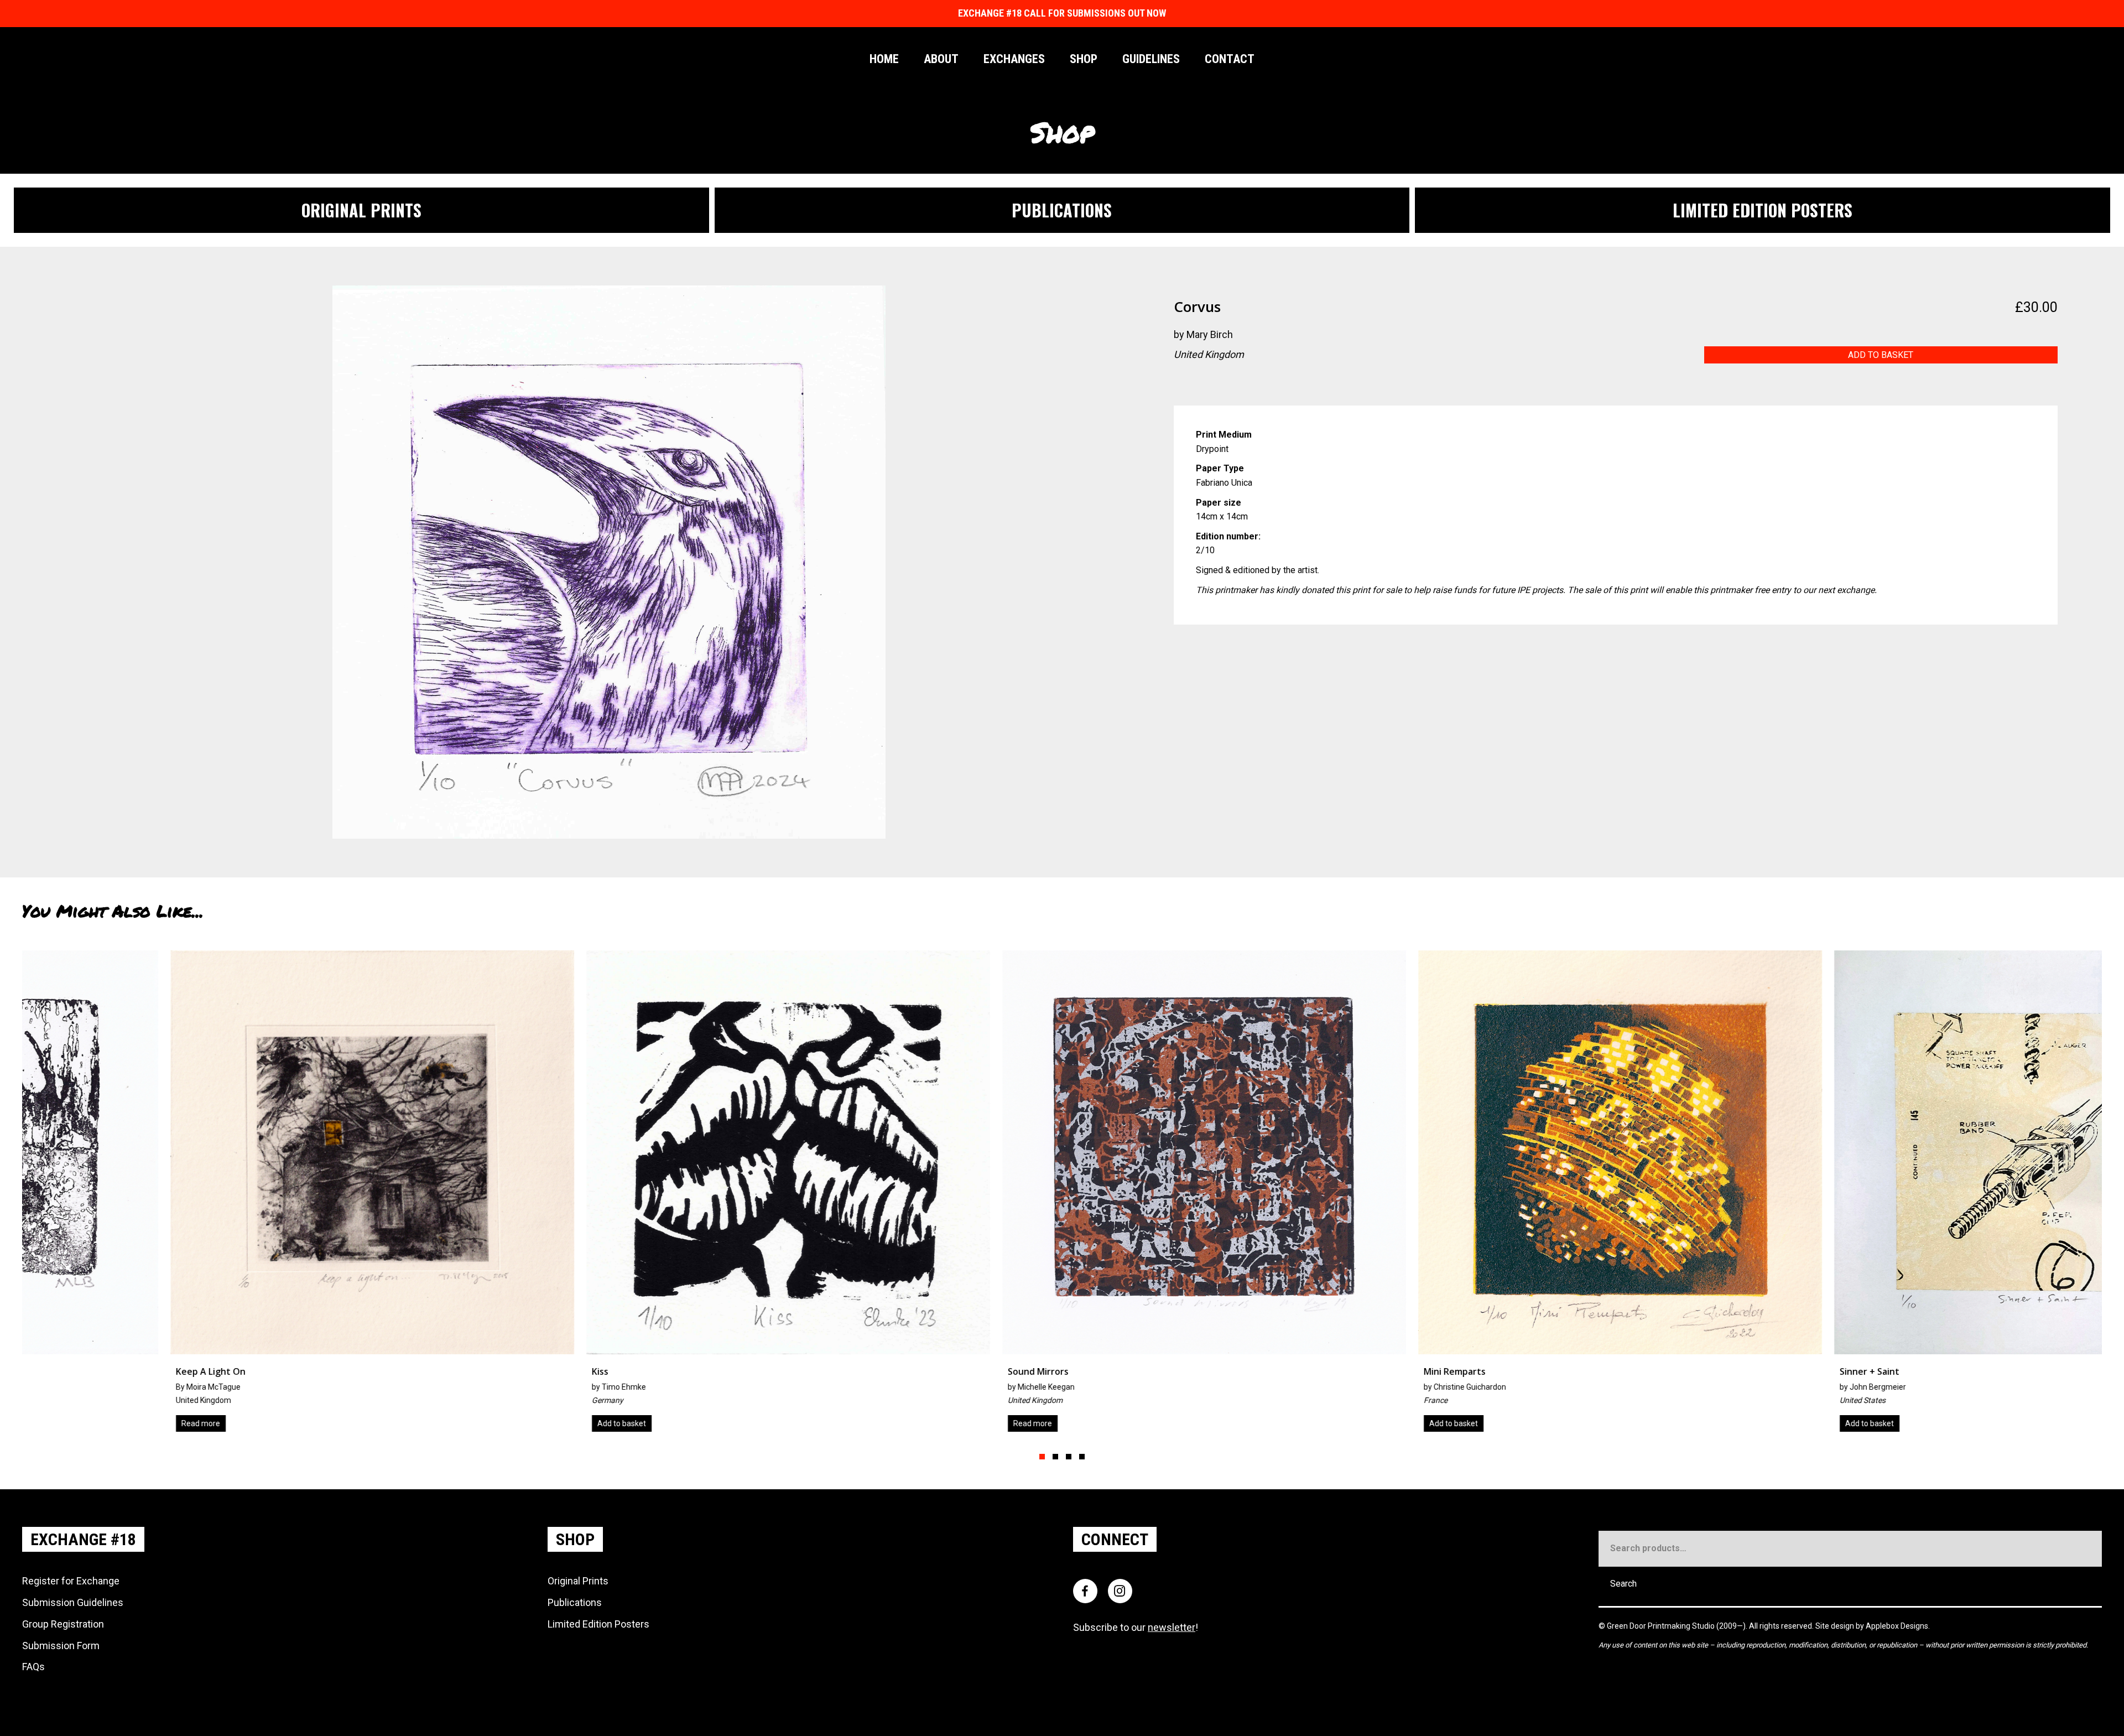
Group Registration (63, 1624)
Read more (59, 1423)
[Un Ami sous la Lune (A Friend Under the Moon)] (1894, 1195)
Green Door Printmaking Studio (1662, 1626)
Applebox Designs (1897, 1626)
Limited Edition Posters (598, 1624)
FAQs (33, 1667)
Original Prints (578, 1581)
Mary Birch (1210, 334)
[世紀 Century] (1478, 1195)
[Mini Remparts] (646, 1195)
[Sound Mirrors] (230, 1195)
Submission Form (61, 1646)
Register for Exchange (71, 1581)
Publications (575, 1602)
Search (1623, 1584)
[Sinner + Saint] (1062, 1195)
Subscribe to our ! (1136, 1627)
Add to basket (1881, 355)
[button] (1042, 1457)
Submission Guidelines (73, 1602)
